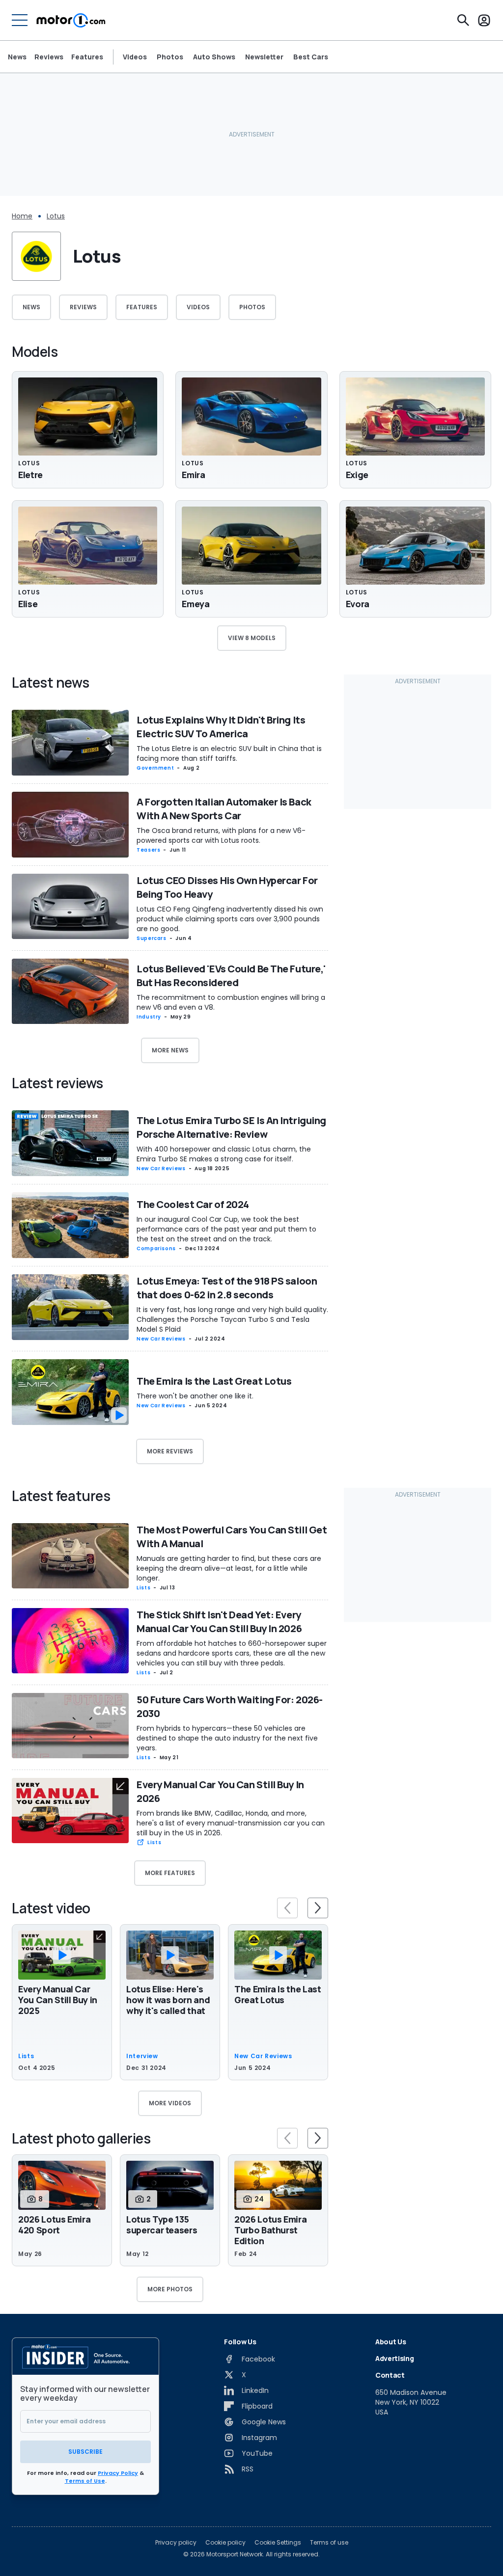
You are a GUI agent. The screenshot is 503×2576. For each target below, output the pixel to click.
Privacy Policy (118, 2473)
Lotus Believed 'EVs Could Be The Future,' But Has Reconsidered (231, 976)
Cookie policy (225, 2543)
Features (87, 57)
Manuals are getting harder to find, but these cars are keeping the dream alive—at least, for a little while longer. (229, 1568)
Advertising (394, 2358)
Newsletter (264, 57)
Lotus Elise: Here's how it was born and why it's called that (168, 2000)
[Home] (71, 20)
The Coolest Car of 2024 (193, 1204)
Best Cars (311, 57)
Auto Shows (214, 57)
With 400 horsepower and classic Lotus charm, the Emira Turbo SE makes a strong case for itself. (224, 1154)
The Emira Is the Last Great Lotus (214, 1381)
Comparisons (156, 1248)
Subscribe (85, 2452)
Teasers (148, 850)
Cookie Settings (278, 2543)
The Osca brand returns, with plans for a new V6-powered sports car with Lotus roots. (221, 835)
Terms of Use (85, 2481)
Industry (149, 1017)
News (17, 57)
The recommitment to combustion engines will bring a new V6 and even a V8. (231, 1002)
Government (155, 768)
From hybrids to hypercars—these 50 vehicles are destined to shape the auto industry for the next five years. (227, 1738)
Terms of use (329, 2543)
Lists (143, 1588)
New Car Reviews (161, 1168)
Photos (170, 57)
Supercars (152, 938)
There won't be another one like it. (195, 1396)
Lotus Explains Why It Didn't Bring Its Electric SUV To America (221, 727)
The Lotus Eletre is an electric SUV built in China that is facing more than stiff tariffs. (229, 753)
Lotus (56, 216)
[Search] (463, 20)
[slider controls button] (287, 1908)
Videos (135, 57)
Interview (142, 2056)
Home (22, 216)
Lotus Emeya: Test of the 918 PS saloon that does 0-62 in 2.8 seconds (227, 1288)
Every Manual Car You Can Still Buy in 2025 (58, 2000)
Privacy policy (176, 2543)
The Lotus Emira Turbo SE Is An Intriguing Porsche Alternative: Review (231, 1127)
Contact (390, 2375)
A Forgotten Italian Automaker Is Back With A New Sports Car (224, 809)
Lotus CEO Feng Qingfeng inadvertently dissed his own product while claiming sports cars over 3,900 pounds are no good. (230, 919)
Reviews (49, 57)
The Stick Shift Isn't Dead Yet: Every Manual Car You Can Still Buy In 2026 (219, 1622)
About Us (391, 2342)
